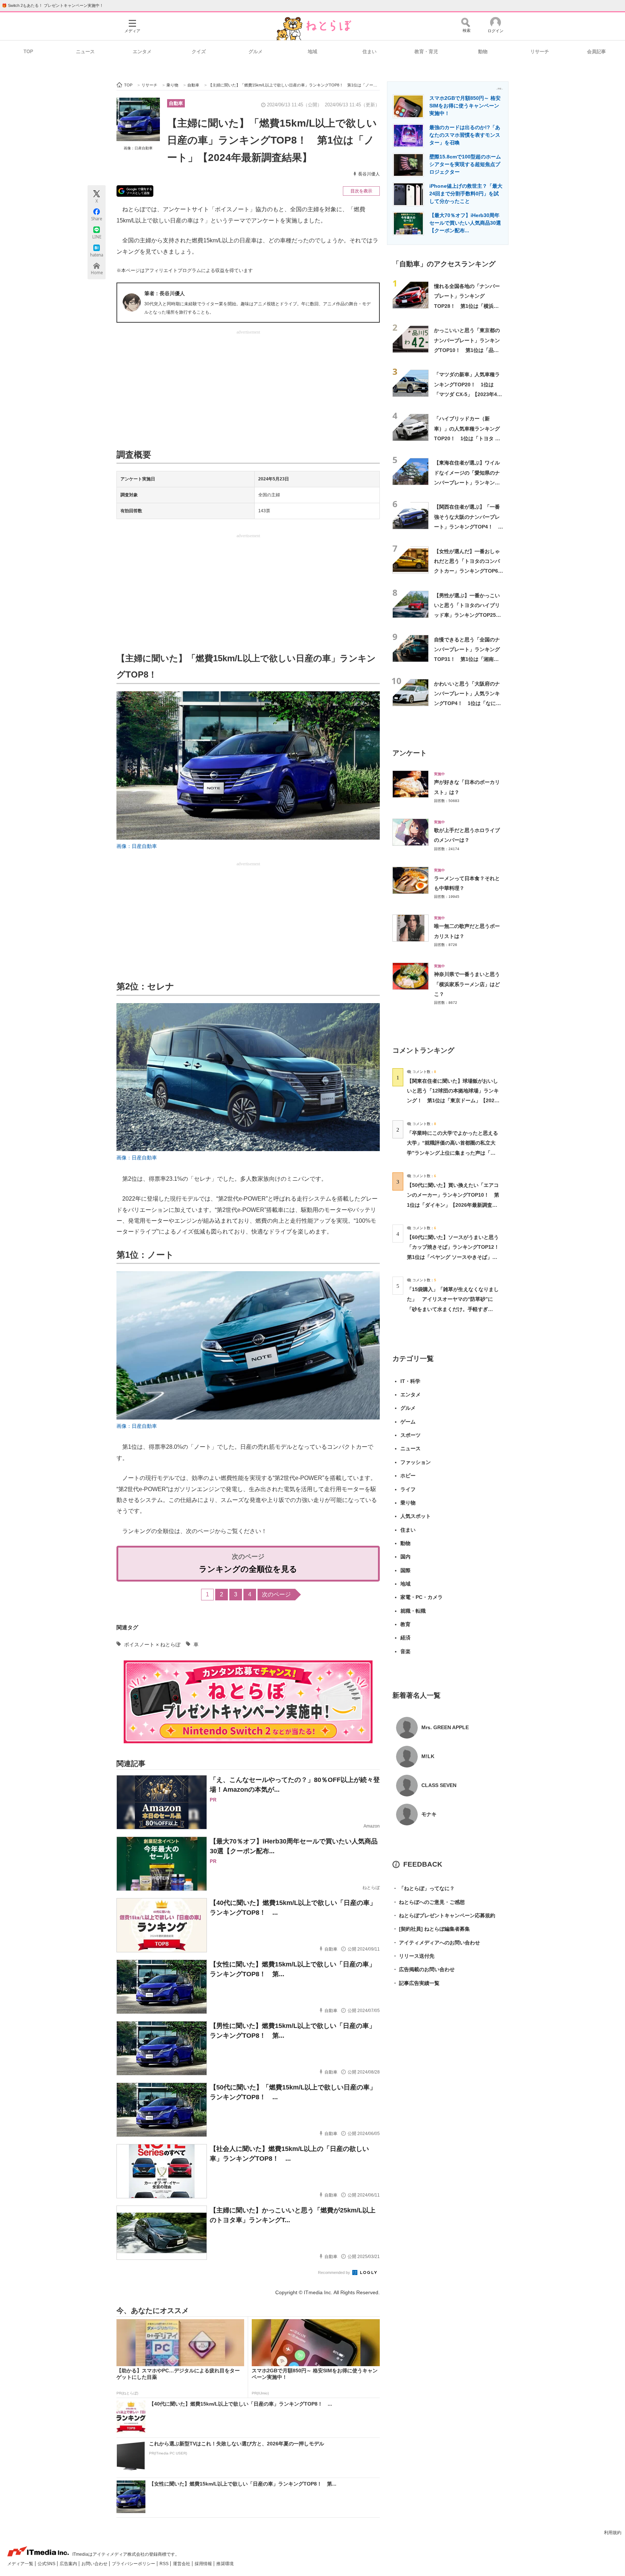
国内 (405, 1557)
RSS (165, 2564)
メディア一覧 (21, 2564)
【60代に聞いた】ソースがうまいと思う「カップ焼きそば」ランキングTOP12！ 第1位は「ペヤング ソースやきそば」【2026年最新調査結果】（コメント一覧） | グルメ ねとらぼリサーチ (456, 1257)
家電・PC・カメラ (422, 1597)
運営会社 (182, 2564)
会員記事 (596, 52)
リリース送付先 (413, 1956)
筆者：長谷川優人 (165, 293)
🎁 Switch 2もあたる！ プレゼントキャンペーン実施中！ (53, 5)
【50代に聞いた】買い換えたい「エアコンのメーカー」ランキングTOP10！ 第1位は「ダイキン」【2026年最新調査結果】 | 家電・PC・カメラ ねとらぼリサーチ (453, 1205)
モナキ (429, 1814)
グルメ (256, 52)
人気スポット (416, 1516)
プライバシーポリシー (134, 2564)
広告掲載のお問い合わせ (424, 1969)
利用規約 (613, 2533)
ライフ (408, 1489)
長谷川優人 (369, 174)
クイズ (199, 52)
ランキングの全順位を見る (248, 1569)
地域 (312, 52)
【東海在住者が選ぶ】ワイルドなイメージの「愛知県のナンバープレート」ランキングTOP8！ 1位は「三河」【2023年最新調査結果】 (467, 482)
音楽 (405, 1651)
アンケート (410, 753)
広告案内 (69, 2564)
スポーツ (411, 1435)
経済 (405, 1638)
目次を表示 (361, 191)
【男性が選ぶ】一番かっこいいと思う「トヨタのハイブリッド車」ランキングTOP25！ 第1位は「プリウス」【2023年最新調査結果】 (470, 615)
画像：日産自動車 (138, 148)
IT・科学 (410, 1381)
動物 (483, 52)
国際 (405, 1570)
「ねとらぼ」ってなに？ (424, 1888)
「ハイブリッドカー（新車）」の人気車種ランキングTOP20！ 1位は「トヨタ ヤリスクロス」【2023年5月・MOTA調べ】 (467, 438)
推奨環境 (225, 2564)
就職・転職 (413, 1611)
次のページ (276, 1594)
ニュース (85, 52)
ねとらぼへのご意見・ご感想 (429, 1902)
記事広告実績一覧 (416, 1983)
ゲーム (408, 1422)
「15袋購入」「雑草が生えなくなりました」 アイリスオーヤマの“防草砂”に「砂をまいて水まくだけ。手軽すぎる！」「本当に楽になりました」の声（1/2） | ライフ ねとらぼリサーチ (453, 1309)
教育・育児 (426, 52)
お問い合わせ (95, 2564)
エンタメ (142, 52)
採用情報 (204, 2564)
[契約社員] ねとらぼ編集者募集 (431, 1929)
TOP (28, 52)
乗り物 (408, 1503)
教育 (405, 1624)
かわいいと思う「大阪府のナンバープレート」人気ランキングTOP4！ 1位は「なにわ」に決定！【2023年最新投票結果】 (468, 703)
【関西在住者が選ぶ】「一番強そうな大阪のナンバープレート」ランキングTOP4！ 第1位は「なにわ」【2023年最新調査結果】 (469, 527)
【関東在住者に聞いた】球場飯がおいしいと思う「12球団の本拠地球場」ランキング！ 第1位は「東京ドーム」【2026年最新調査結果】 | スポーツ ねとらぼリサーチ (453, 1101)
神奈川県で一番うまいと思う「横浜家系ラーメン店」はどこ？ (467, 984)
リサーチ (540, 52)
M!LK (428, 1756)
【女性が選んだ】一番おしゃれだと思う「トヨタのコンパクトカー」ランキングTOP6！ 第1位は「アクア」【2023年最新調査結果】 (471, 571)
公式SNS (47, 2564)
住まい (369, 52)
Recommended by (335, 2272)
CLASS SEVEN (439, 1785)
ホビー (408, 1476)
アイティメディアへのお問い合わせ (436, 1943)
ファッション (416, 1462)
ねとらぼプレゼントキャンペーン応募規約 (444, 1915)
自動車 (176, 103)
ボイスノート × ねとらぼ (152, 1645)
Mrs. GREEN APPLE (445, 1727)
